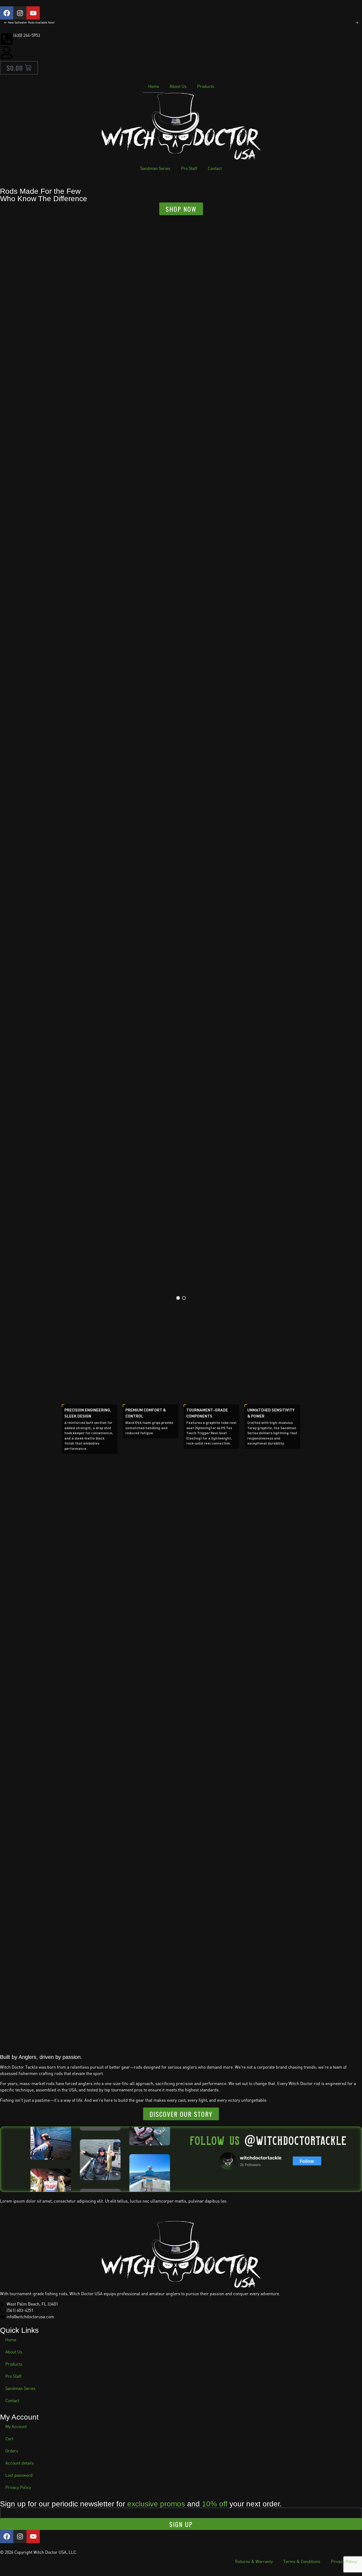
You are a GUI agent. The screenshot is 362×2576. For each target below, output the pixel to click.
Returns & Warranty (254, 2562)
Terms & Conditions (302, 2562)
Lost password (19, 2476)
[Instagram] (20, 13)
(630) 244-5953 (27, 36)
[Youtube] (33, 13)
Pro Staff (189, 169)
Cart (9, 2439)
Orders (12, 2451)
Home (154, 87)
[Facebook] (7, 13)
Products (206, 87)
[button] (178, 1298)
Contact (215, 169)
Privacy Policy (18, 2488)
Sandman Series (155, 169)
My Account (16, 2427)
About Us (178, 87)
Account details (20, 2463)
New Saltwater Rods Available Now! (31, 23)
